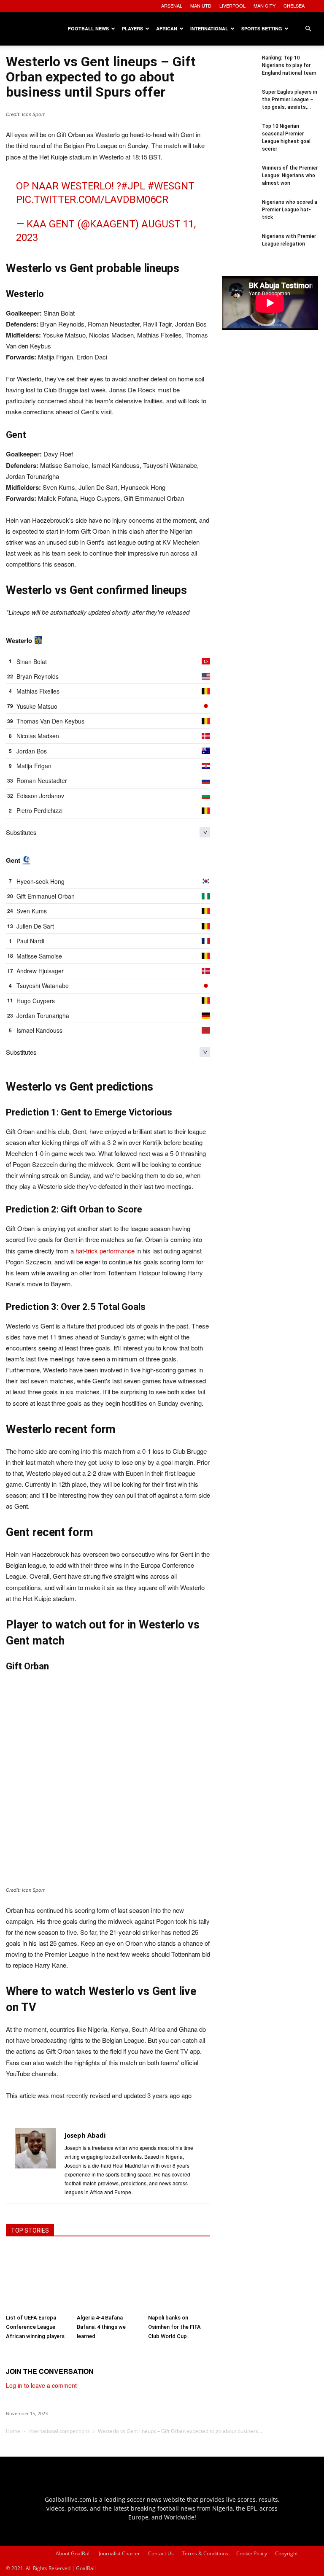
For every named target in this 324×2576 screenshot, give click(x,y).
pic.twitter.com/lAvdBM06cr (92, 200)
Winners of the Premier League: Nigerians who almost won (290, 176)
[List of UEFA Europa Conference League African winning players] (37, 2279)
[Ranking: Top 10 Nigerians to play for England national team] (239, 71)
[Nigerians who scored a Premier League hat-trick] (239, 215)
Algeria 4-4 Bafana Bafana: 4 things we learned (101, 2327)
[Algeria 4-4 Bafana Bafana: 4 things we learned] (108, 2279)
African (167, 28)
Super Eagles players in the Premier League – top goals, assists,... (290, 100)
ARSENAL (172, 5)
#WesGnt (171, 186)
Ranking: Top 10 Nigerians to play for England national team (289, 65)
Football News (88, 28)
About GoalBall (73, 2553)
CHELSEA (294, 5)
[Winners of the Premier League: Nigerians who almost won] (239, 181)
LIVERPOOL (232, 5)
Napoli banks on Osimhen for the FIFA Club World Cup (174, 2327)
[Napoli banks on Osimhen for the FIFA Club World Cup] (179, 2279)
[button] (308, 29)
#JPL (133, 186)
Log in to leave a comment (41, 2385)
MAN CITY (265, 5)
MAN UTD (201, 5)
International (209, 28)
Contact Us (161, 2553)
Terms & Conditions (205, 2553)
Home (13, 2431)
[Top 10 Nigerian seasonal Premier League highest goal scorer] (239, 139)
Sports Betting (262, 28)
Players (132, 28)
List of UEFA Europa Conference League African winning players (35, 2327)
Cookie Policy (252, 2553)
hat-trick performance (105, 1251)
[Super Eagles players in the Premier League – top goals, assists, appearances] (239, 105)
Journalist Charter (119, 2553)
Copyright (286, 2553)
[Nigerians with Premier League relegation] (239, 249)
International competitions (59, 2431)
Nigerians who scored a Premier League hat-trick (290, 210)
